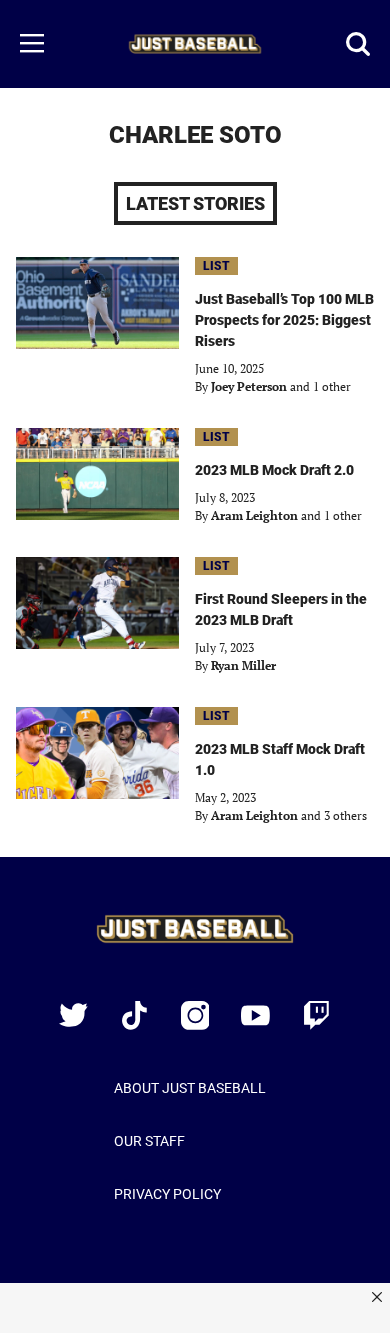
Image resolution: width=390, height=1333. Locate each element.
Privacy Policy (167, 1194)
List (216, 266)
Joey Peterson (249, 386)
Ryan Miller (243, 665)
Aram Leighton (254, 515)
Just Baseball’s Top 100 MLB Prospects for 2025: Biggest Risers (284, 320)
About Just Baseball (190, 1088)
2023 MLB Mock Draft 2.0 (274, 470)
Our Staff (149, 1141)
